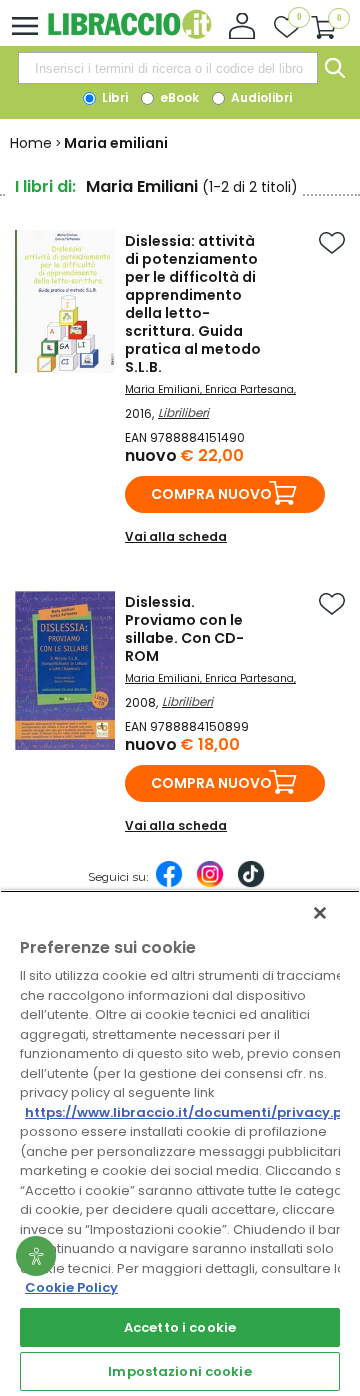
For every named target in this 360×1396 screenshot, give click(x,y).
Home (31, 143)
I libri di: (45, 186)
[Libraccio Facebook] (169, 884)
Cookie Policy (71, 1287)
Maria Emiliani (162, 389)
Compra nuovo (211, 494)
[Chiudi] (320, 913)
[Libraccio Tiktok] (251, 884)
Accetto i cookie (180, 1327)
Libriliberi (183, 412)
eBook (178, 97)
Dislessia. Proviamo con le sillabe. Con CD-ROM (184, 629)
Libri (113, 97)
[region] (180, 1143)
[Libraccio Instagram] (210, 884)
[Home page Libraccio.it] (129, 34)
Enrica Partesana (249, 389)
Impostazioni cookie (179, 1371)
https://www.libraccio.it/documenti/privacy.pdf (191, 1112)
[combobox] (168, 68)
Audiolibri (260, 97)
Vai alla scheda (176, 536)
